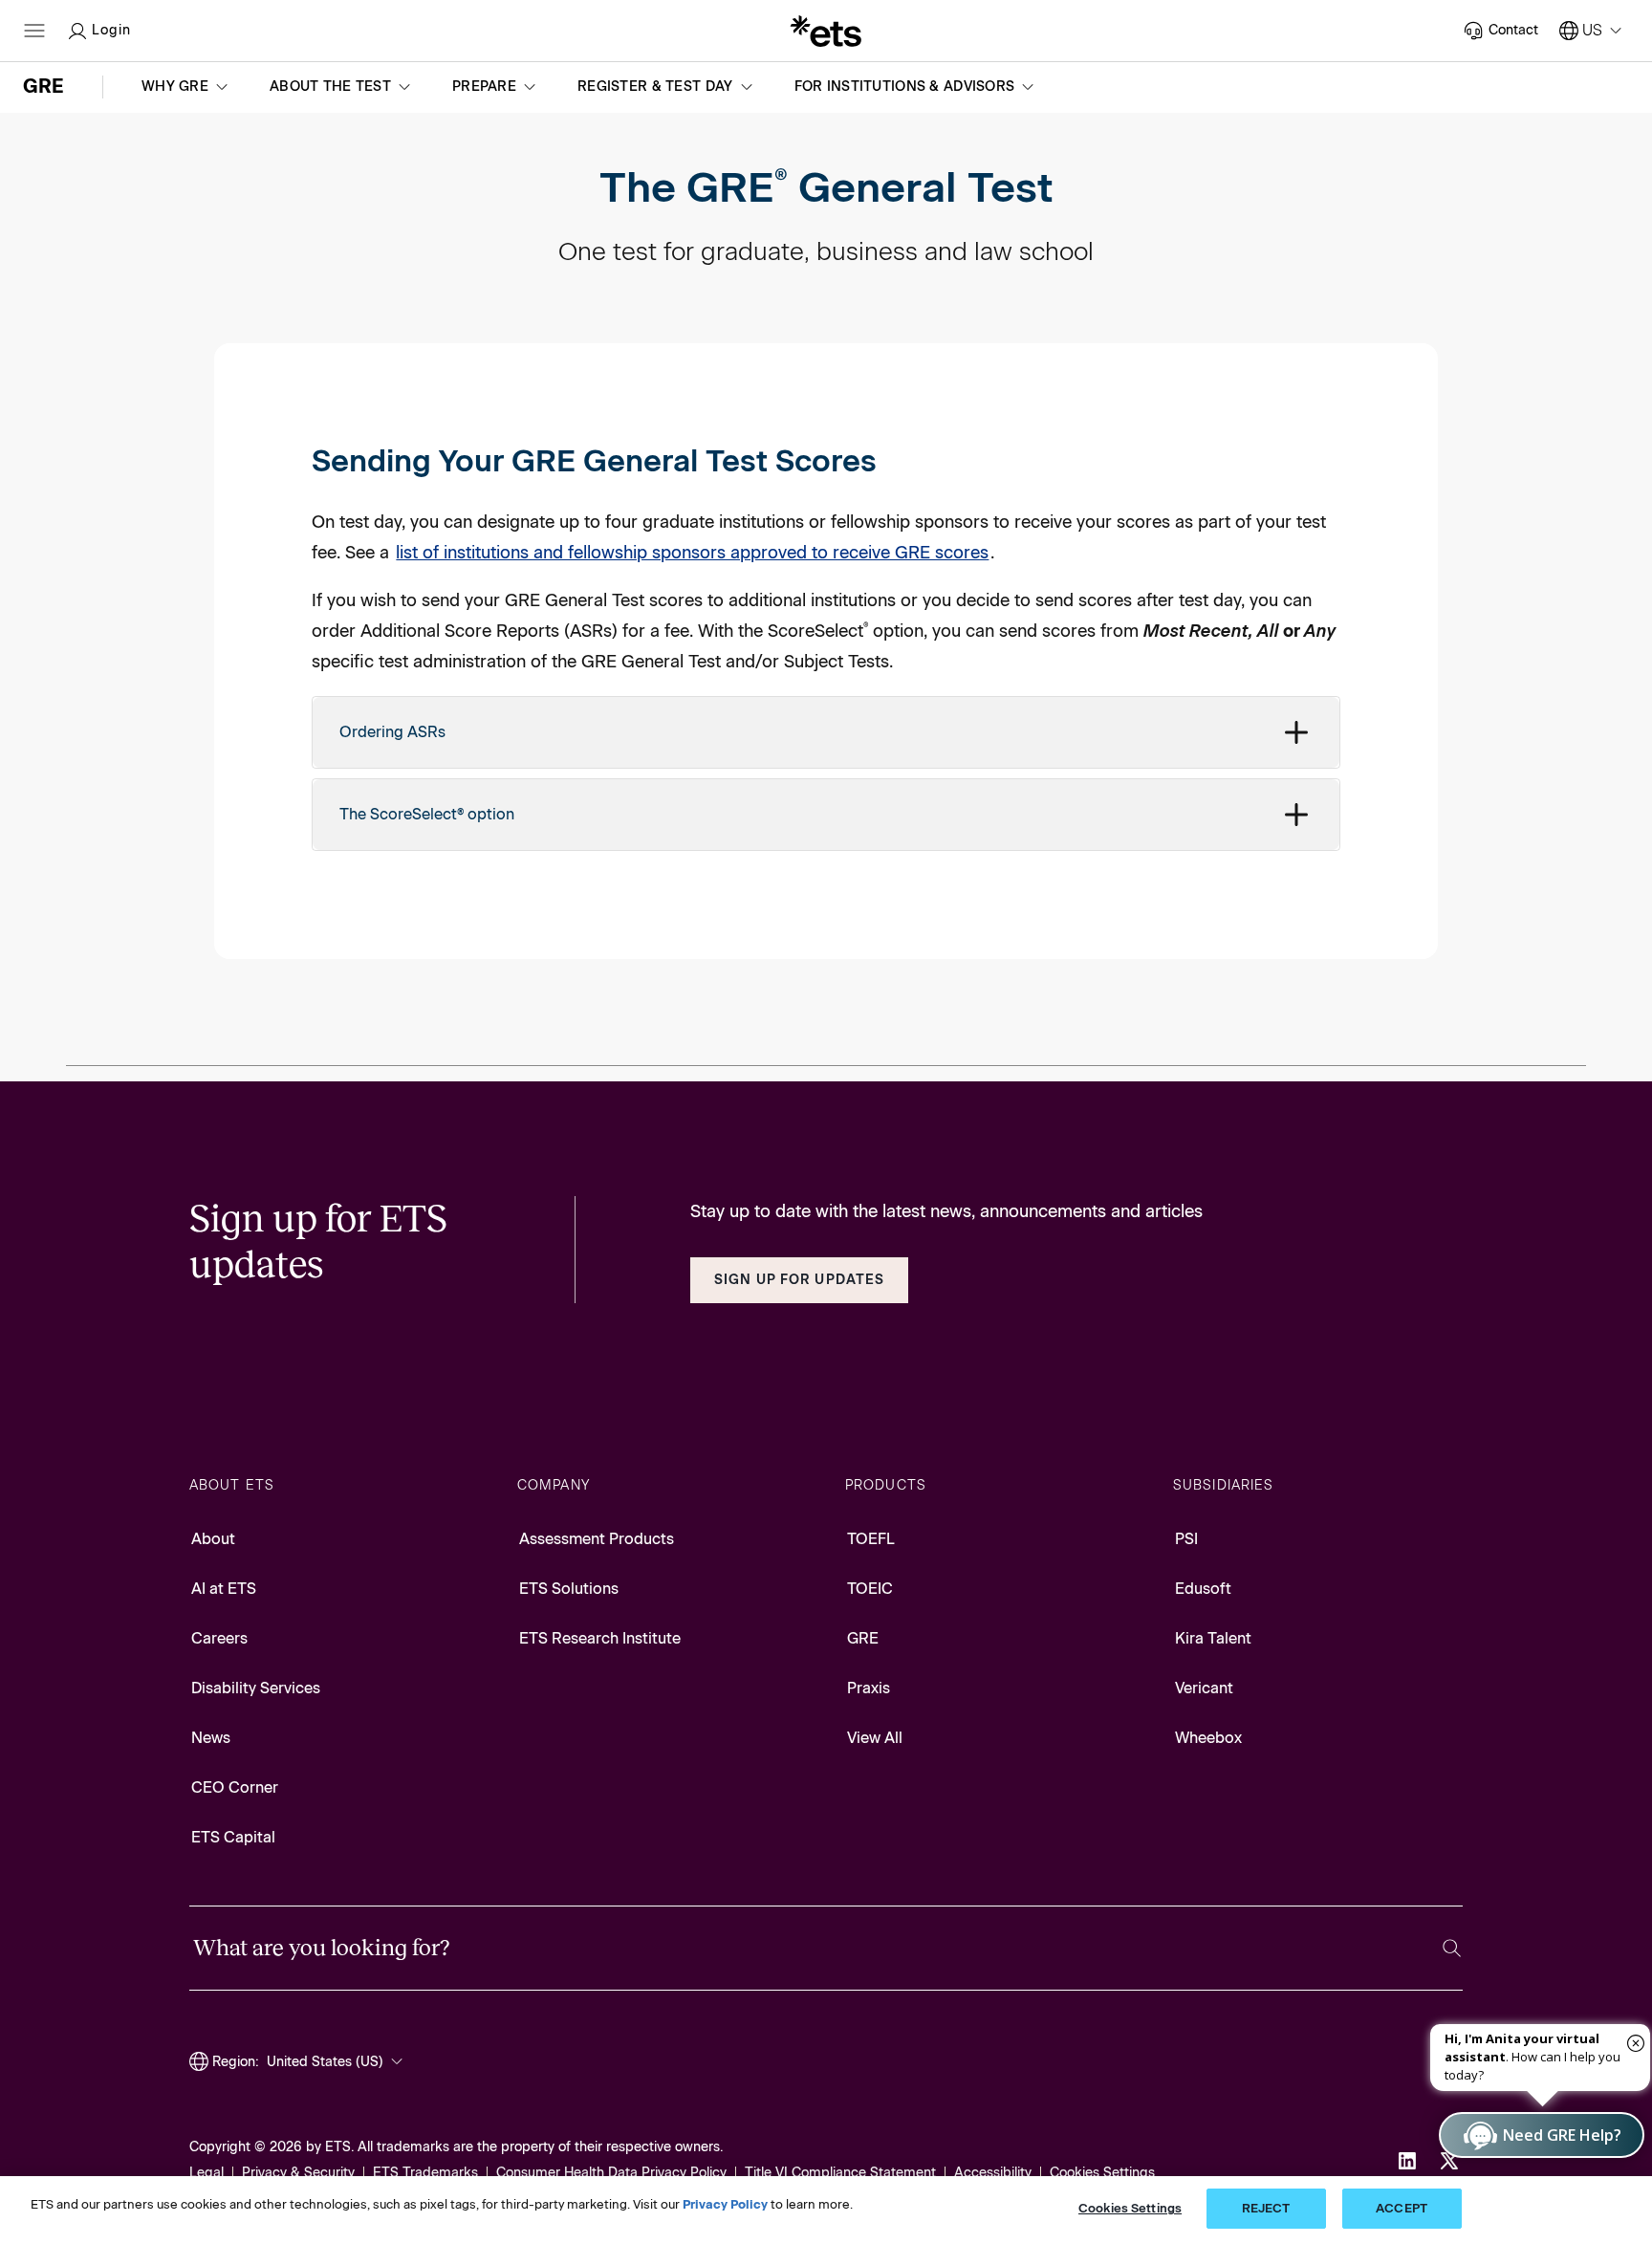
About (213, 1539)
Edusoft (1203, 1589)
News (211, 1738)
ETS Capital (233, 1837)
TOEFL (871, 1539)
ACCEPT (1402, 2208)
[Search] (1452, 1948)
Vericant (1204, 1688)
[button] (186, 87)
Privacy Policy (725, 2204)
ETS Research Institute (600, 1638)
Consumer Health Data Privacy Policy (611, 2173)
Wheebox (1208, 1738)
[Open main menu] (34, 31)
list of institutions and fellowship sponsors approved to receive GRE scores (692, 553)
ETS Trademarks (425, 2173)
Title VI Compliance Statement (840, 2173)
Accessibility (993, 2173)
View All (875, 1738)
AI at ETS (224, 1589)
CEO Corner (235, 1787)
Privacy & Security (298, 2173)
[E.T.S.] (826, 31)
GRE (863, 1638)
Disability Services (256, 1688)
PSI (1186, 1539)
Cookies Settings (1102, 2173)
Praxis (869, 1688)
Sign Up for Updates (799, 1280)
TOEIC (870, 1589)
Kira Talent (1213, 1638)
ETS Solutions (569, 1589)
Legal (206, 2173)
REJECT (1266, 2208)
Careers (219, 1638)
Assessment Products (597, 1539)
